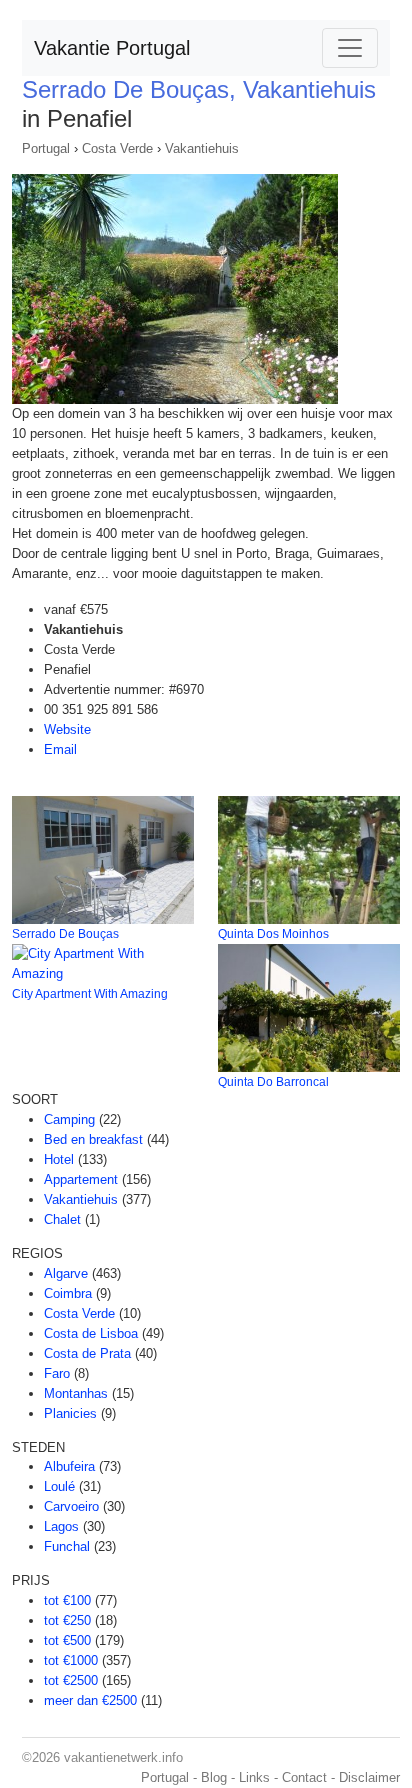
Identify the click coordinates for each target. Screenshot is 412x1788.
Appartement (81, 1179)
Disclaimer (369, 1777)
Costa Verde (117, 148)
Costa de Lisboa (91, 1333)
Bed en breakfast (93, 1139)
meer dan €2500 (90, 1700)
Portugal (46, 148)
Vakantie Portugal (112, 48)
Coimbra (68, 1293)
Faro (57, 1373)
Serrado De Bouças (65, 934)
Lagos (61, 1526)
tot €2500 (71, 1680)
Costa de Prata (87, 1353)
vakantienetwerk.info (123, 1757)
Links (254, 1777)
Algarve (66, 1273)
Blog (214, 1777)
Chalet (62, 1219)
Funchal (67, 1546)
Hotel (59, 1159)
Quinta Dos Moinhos (273, 934)
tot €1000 (71, 1660)
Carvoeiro (71, 1506)
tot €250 (67, 1620)
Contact (304, 1777)
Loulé (59, 1486)
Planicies (70, 1413)
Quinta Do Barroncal (273, 1082)
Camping (69, 1119)
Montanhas (76, 1393)
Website (67, 729)
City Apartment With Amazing (90, 994)
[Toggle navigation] (350, 48)
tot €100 (67, 1600)
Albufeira (69, 1466)
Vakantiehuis (202, 148)
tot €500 (67, 1640)
